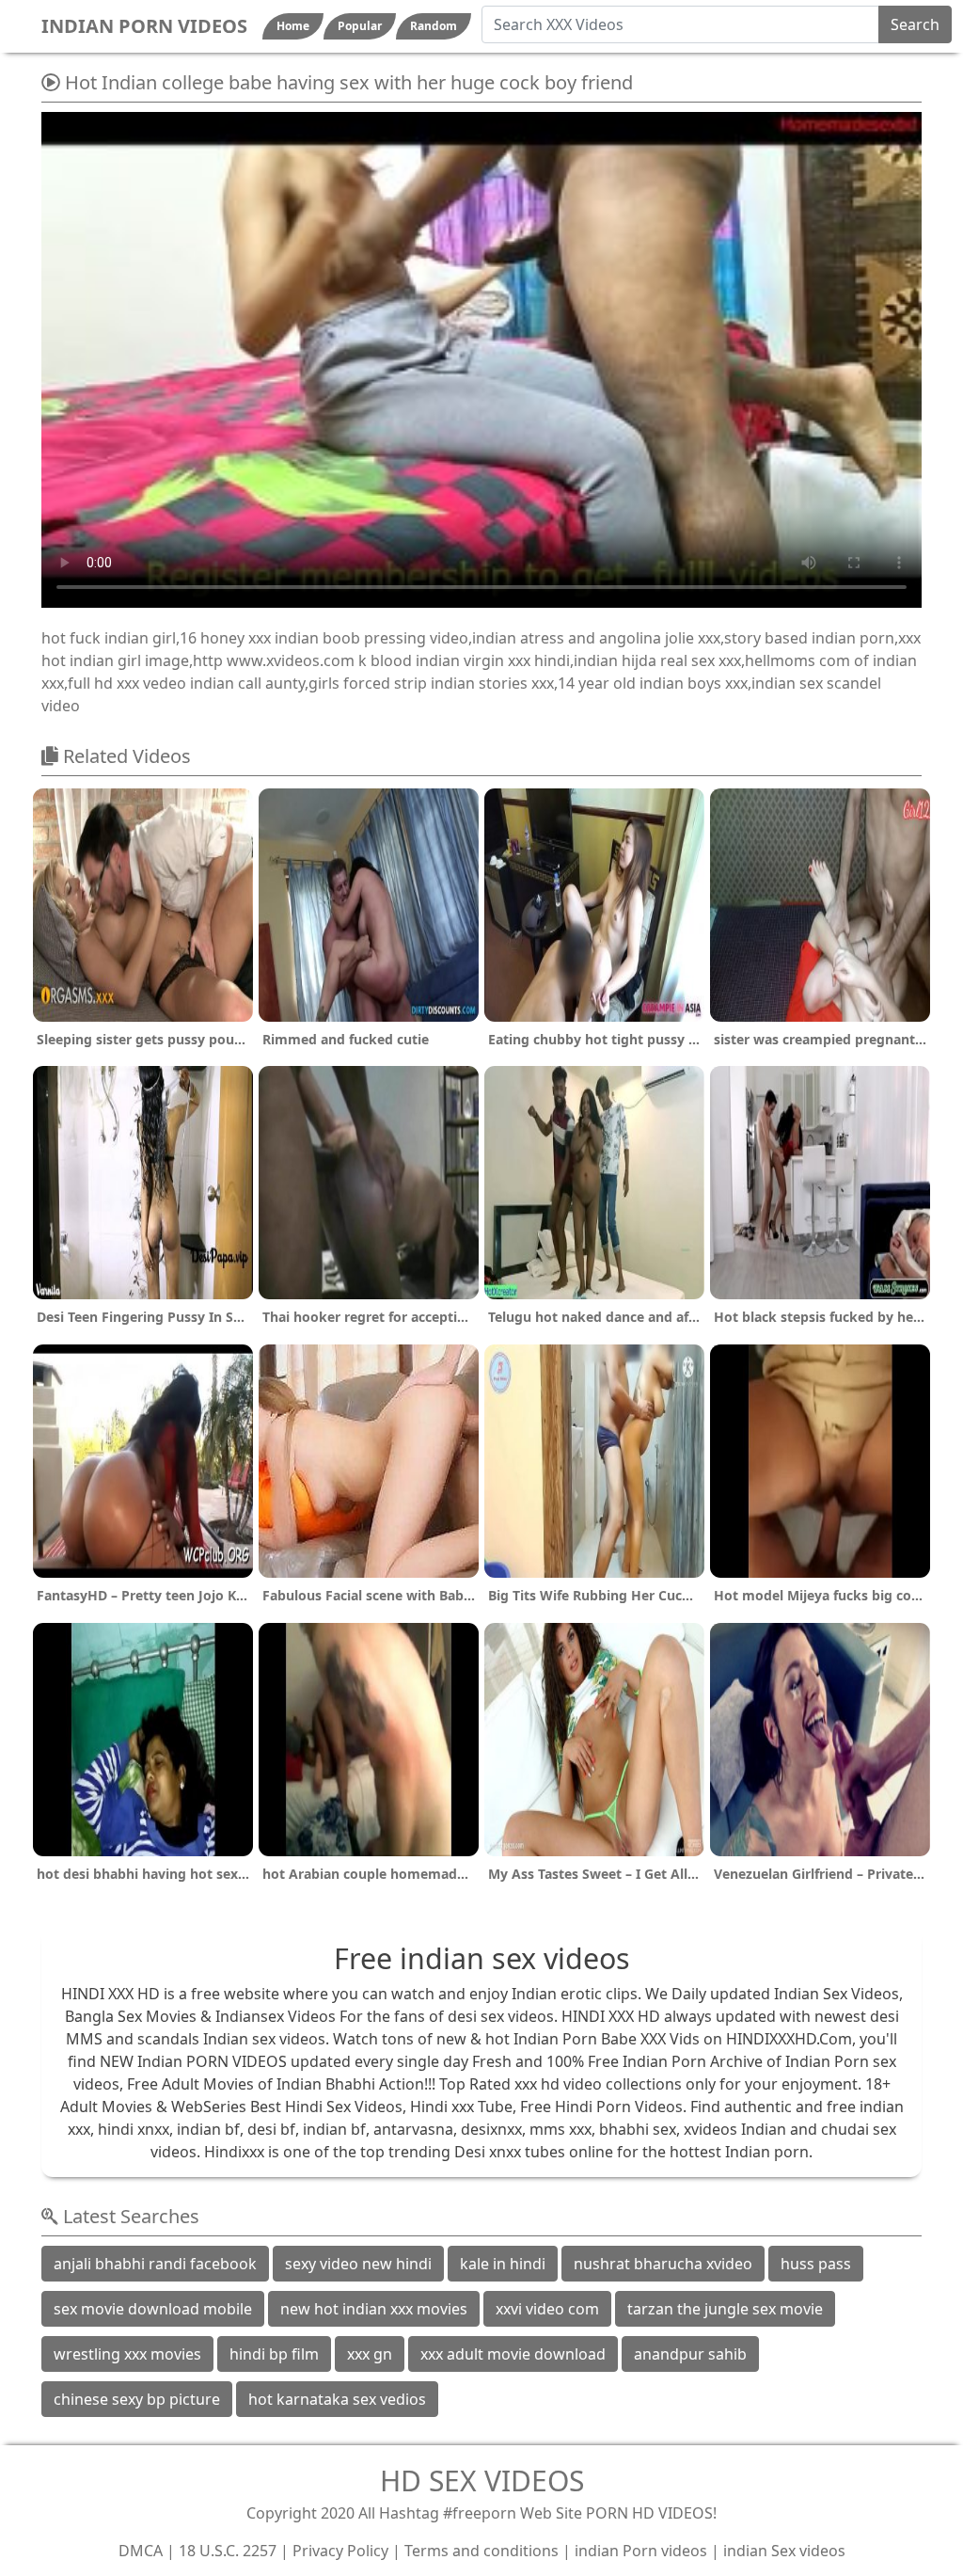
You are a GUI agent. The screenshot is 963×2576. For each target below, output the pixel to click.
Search (915, 24)
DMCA (141, 2551)
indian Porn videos (641, 2551)
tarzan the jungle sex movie (725, 2309)
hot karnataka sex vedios (337, 2399)
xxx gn (370, 2354)
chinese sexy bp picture (137, 2399)
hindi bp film (274, 2354)
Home (293, 26)
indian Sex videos (784, 2551)
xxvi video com (547, 2309)
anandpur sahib (690, 2354)
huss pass (816, 2264)
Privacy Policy (340, 2551)
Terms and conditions (481, 2551)
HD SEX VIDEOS (482, 2481)
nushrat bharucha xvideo (663, 2264)
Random (434, 26)
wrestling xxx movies (127, 2354)
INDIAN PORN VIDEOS (144, 26)
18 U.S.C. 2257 (228, 2551)
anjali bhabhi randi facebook (155, 2264)
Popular (360, 26)
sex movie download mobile (153, 2309)
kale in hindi (503, 2264)
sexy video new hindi (358, 2264)
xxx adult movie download (513, 2354)
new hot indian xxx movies (374, 2309)
